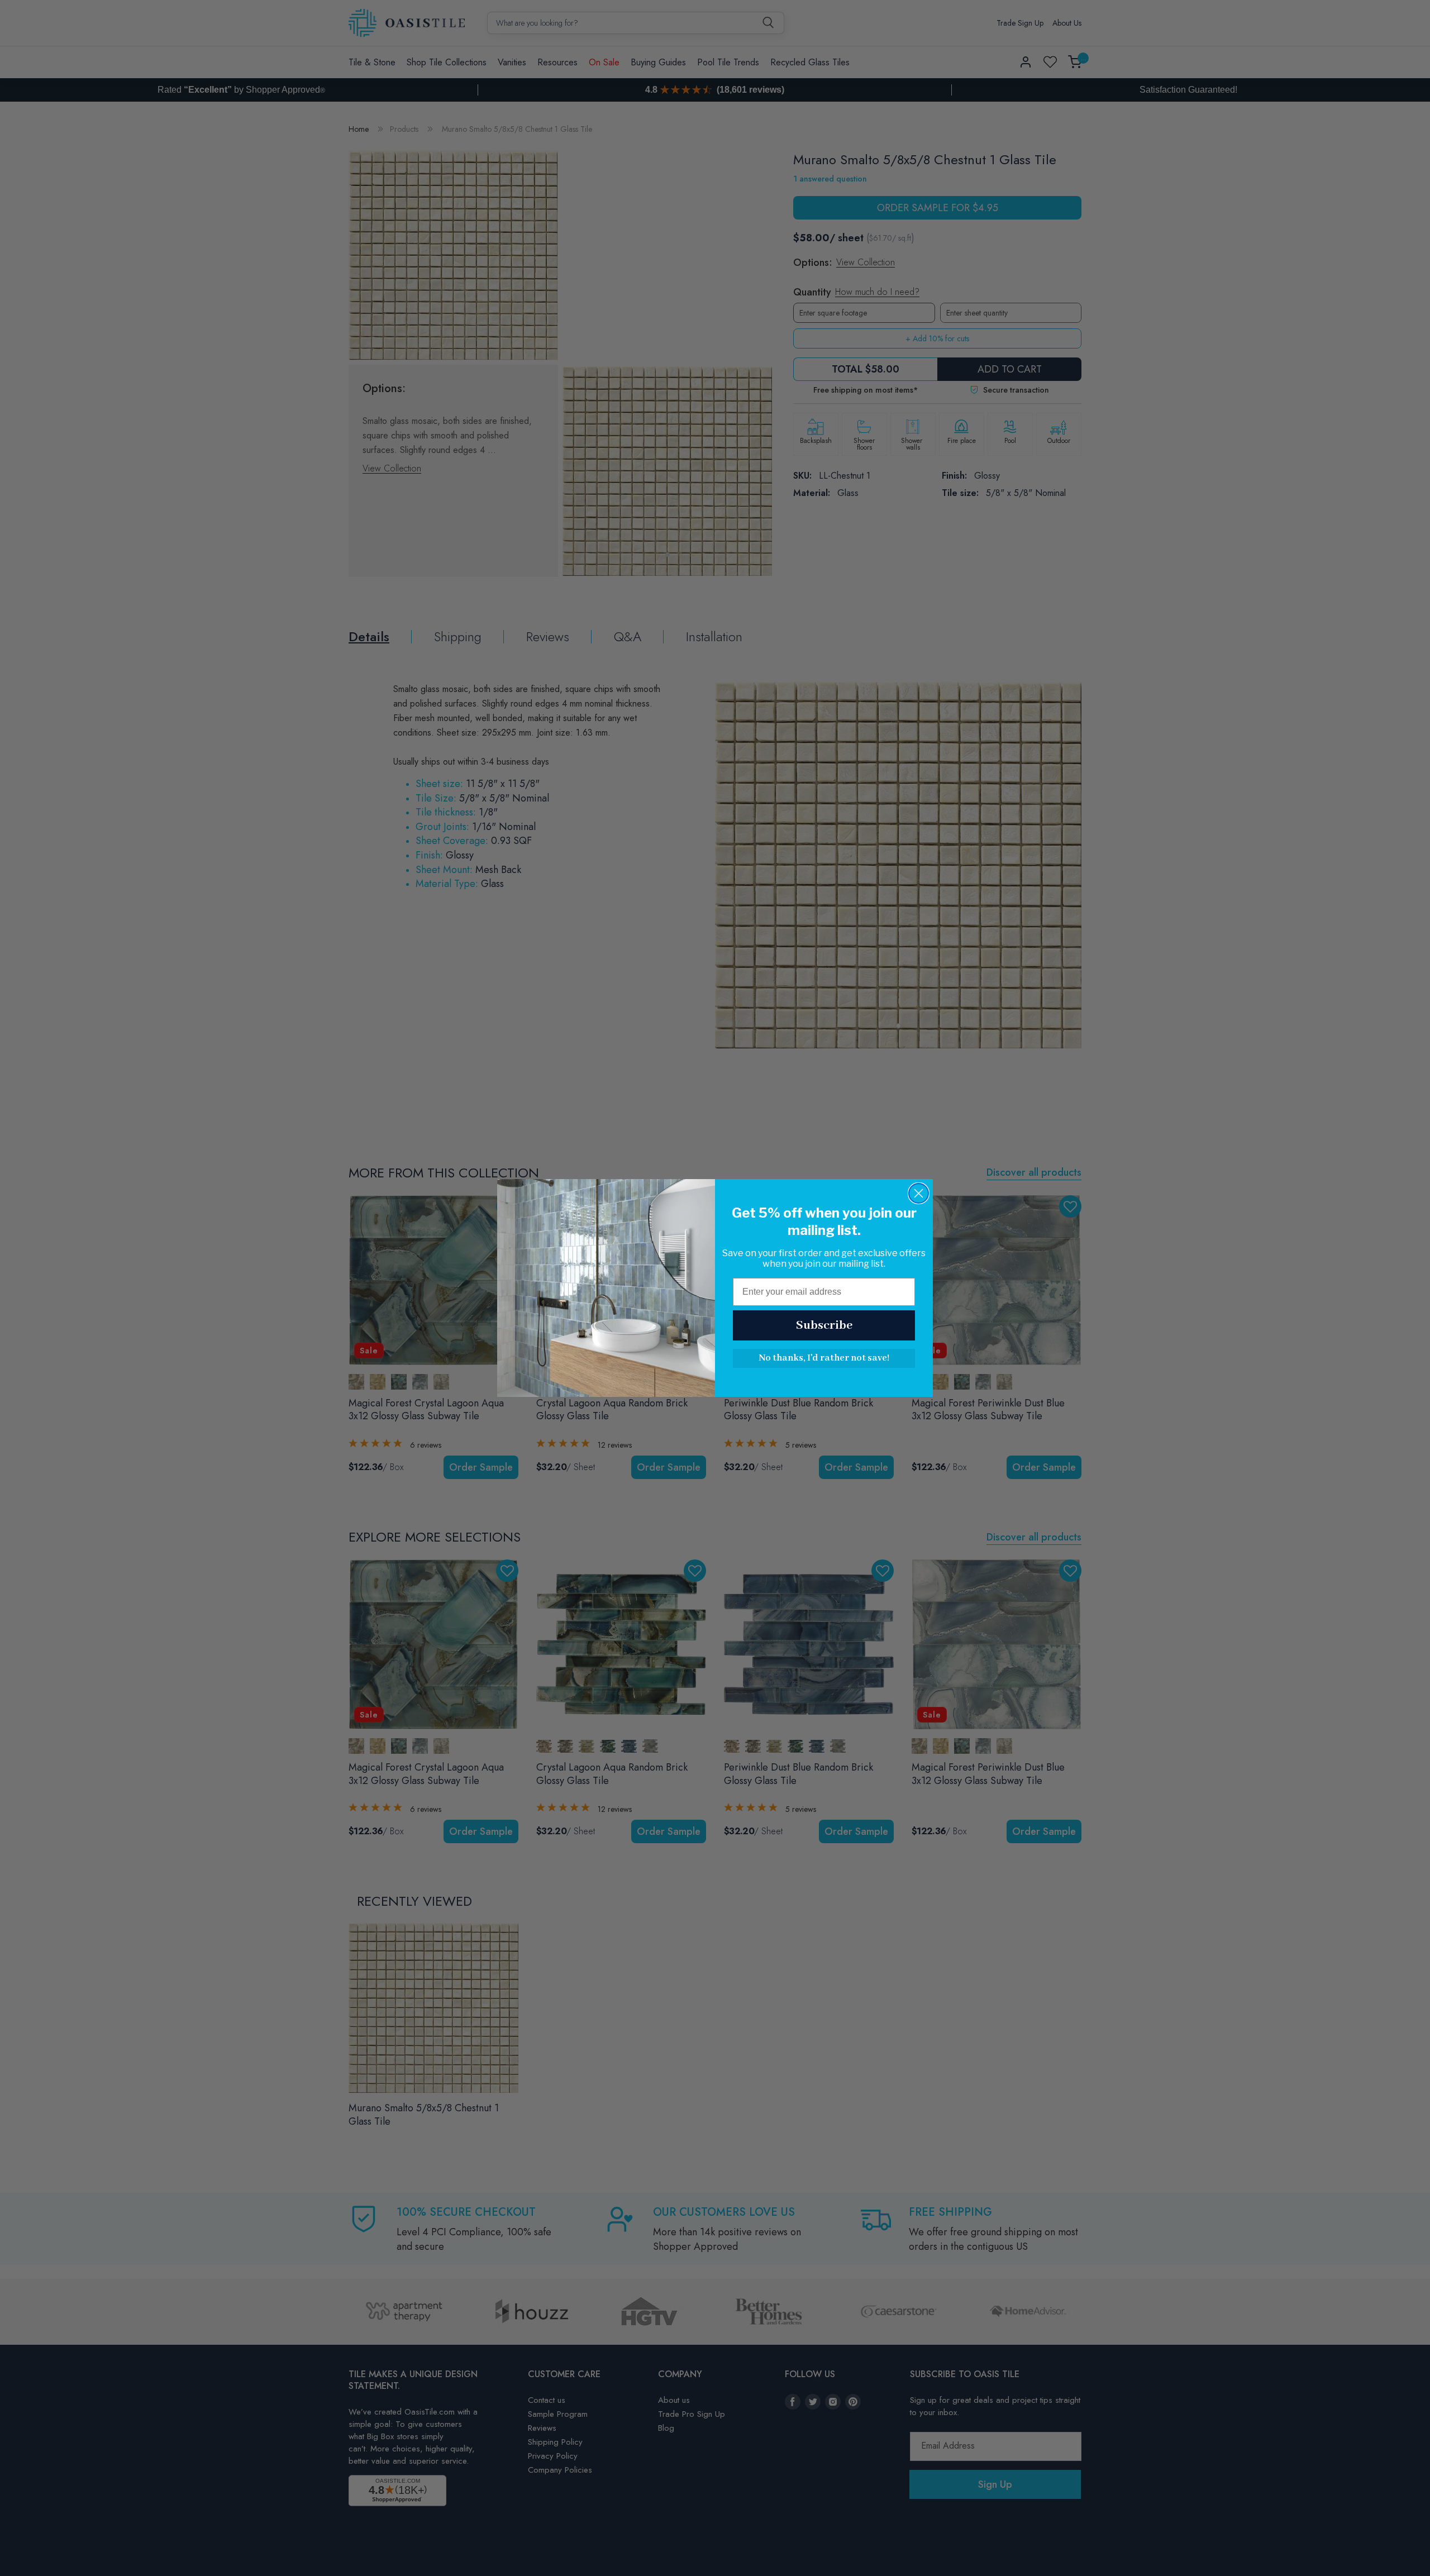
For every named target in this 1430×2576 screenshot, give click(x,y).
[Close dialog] (919, 1193)
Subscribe (824, 1325)
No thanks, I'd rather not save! (824, 1358)
